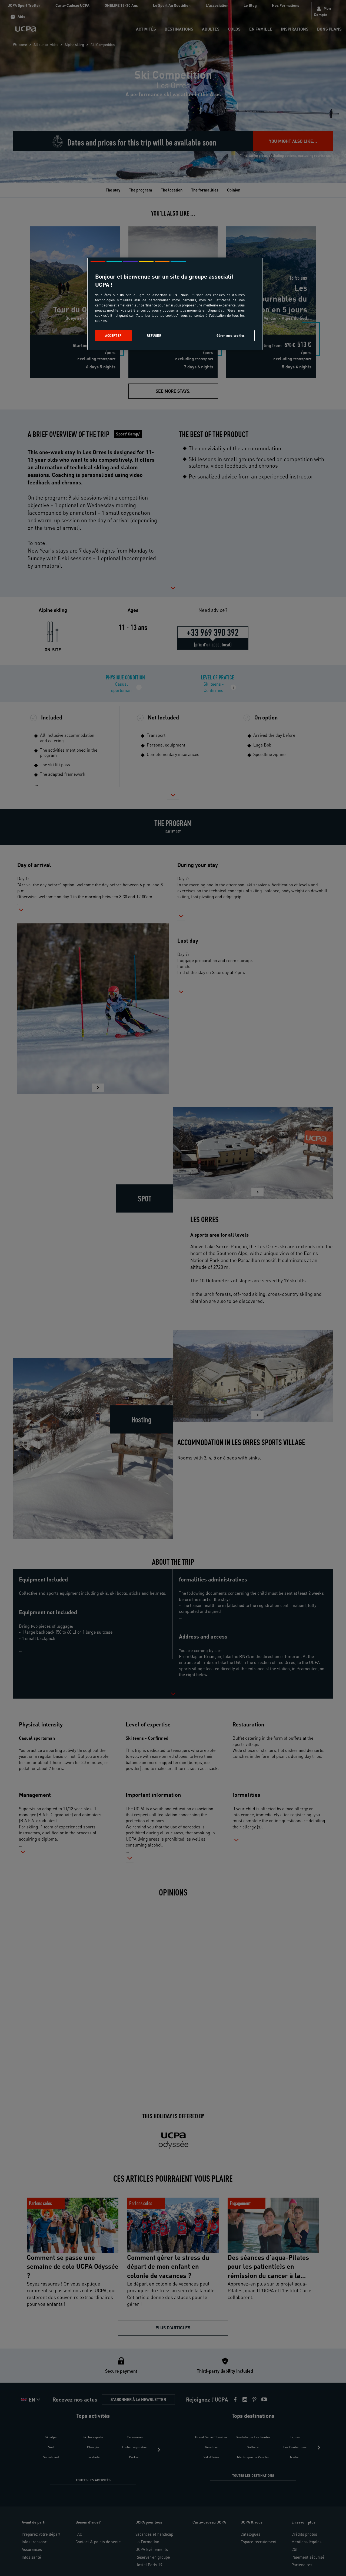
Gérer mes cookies (231, 336)
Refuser (154, 336)
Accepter (113, 336)
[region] (175, 304)
